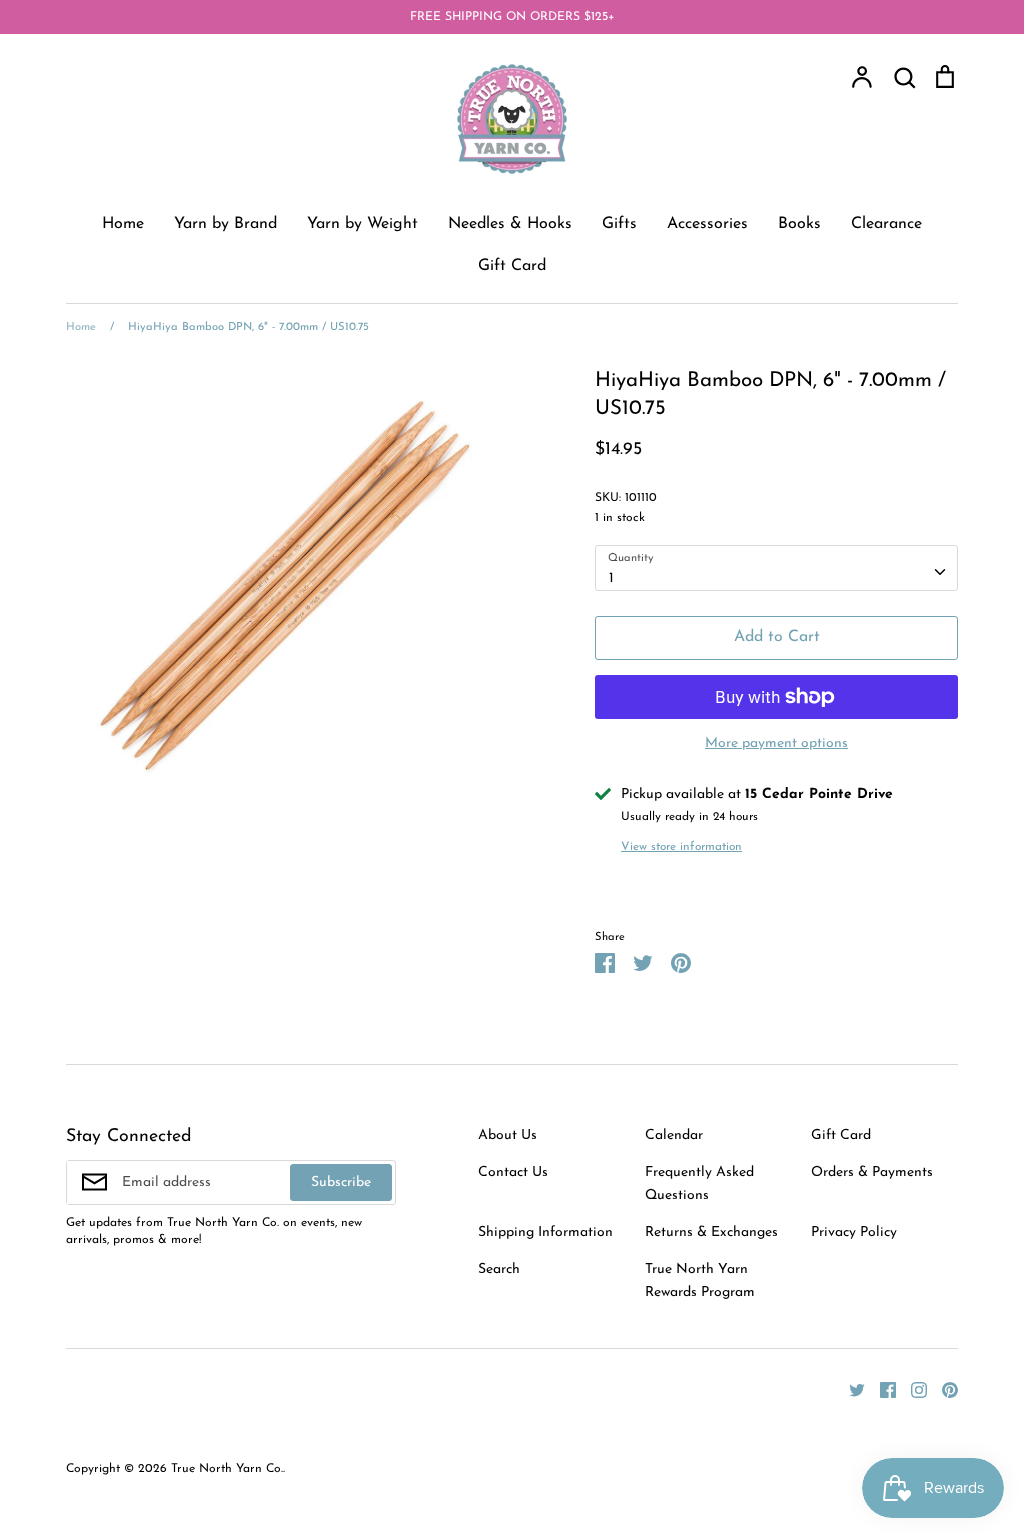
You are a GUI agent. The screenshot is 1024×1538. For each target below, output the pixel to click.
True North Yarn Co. (227, 1469)
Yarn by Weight (362, 224)
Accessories (707, 224)
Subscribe (341, 1182)
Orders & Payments (872, 1172)
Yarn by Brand (225, 224)
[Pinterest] (942, 1389)
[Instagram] (911, 1389)
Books (799, 224)
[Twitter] (849, 1389)
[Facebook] (880, 1389)
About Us (507, 1135)
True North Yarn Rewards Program (700, 1280)
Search (499, 1269)
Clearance (886, 224)
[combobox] (776, 568)
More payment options (776, 743)
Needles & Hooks (510, 224)
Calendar (674, 1135)
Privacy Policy (854, 1232)
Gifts (619, 224)
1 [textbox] (611, 578)
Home (123, 224)
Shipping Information (545, 1232)
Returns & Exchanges (711, 1232)
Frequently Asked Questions (699, 1183)
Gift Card (512, 266)
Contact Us (513, 1172)
